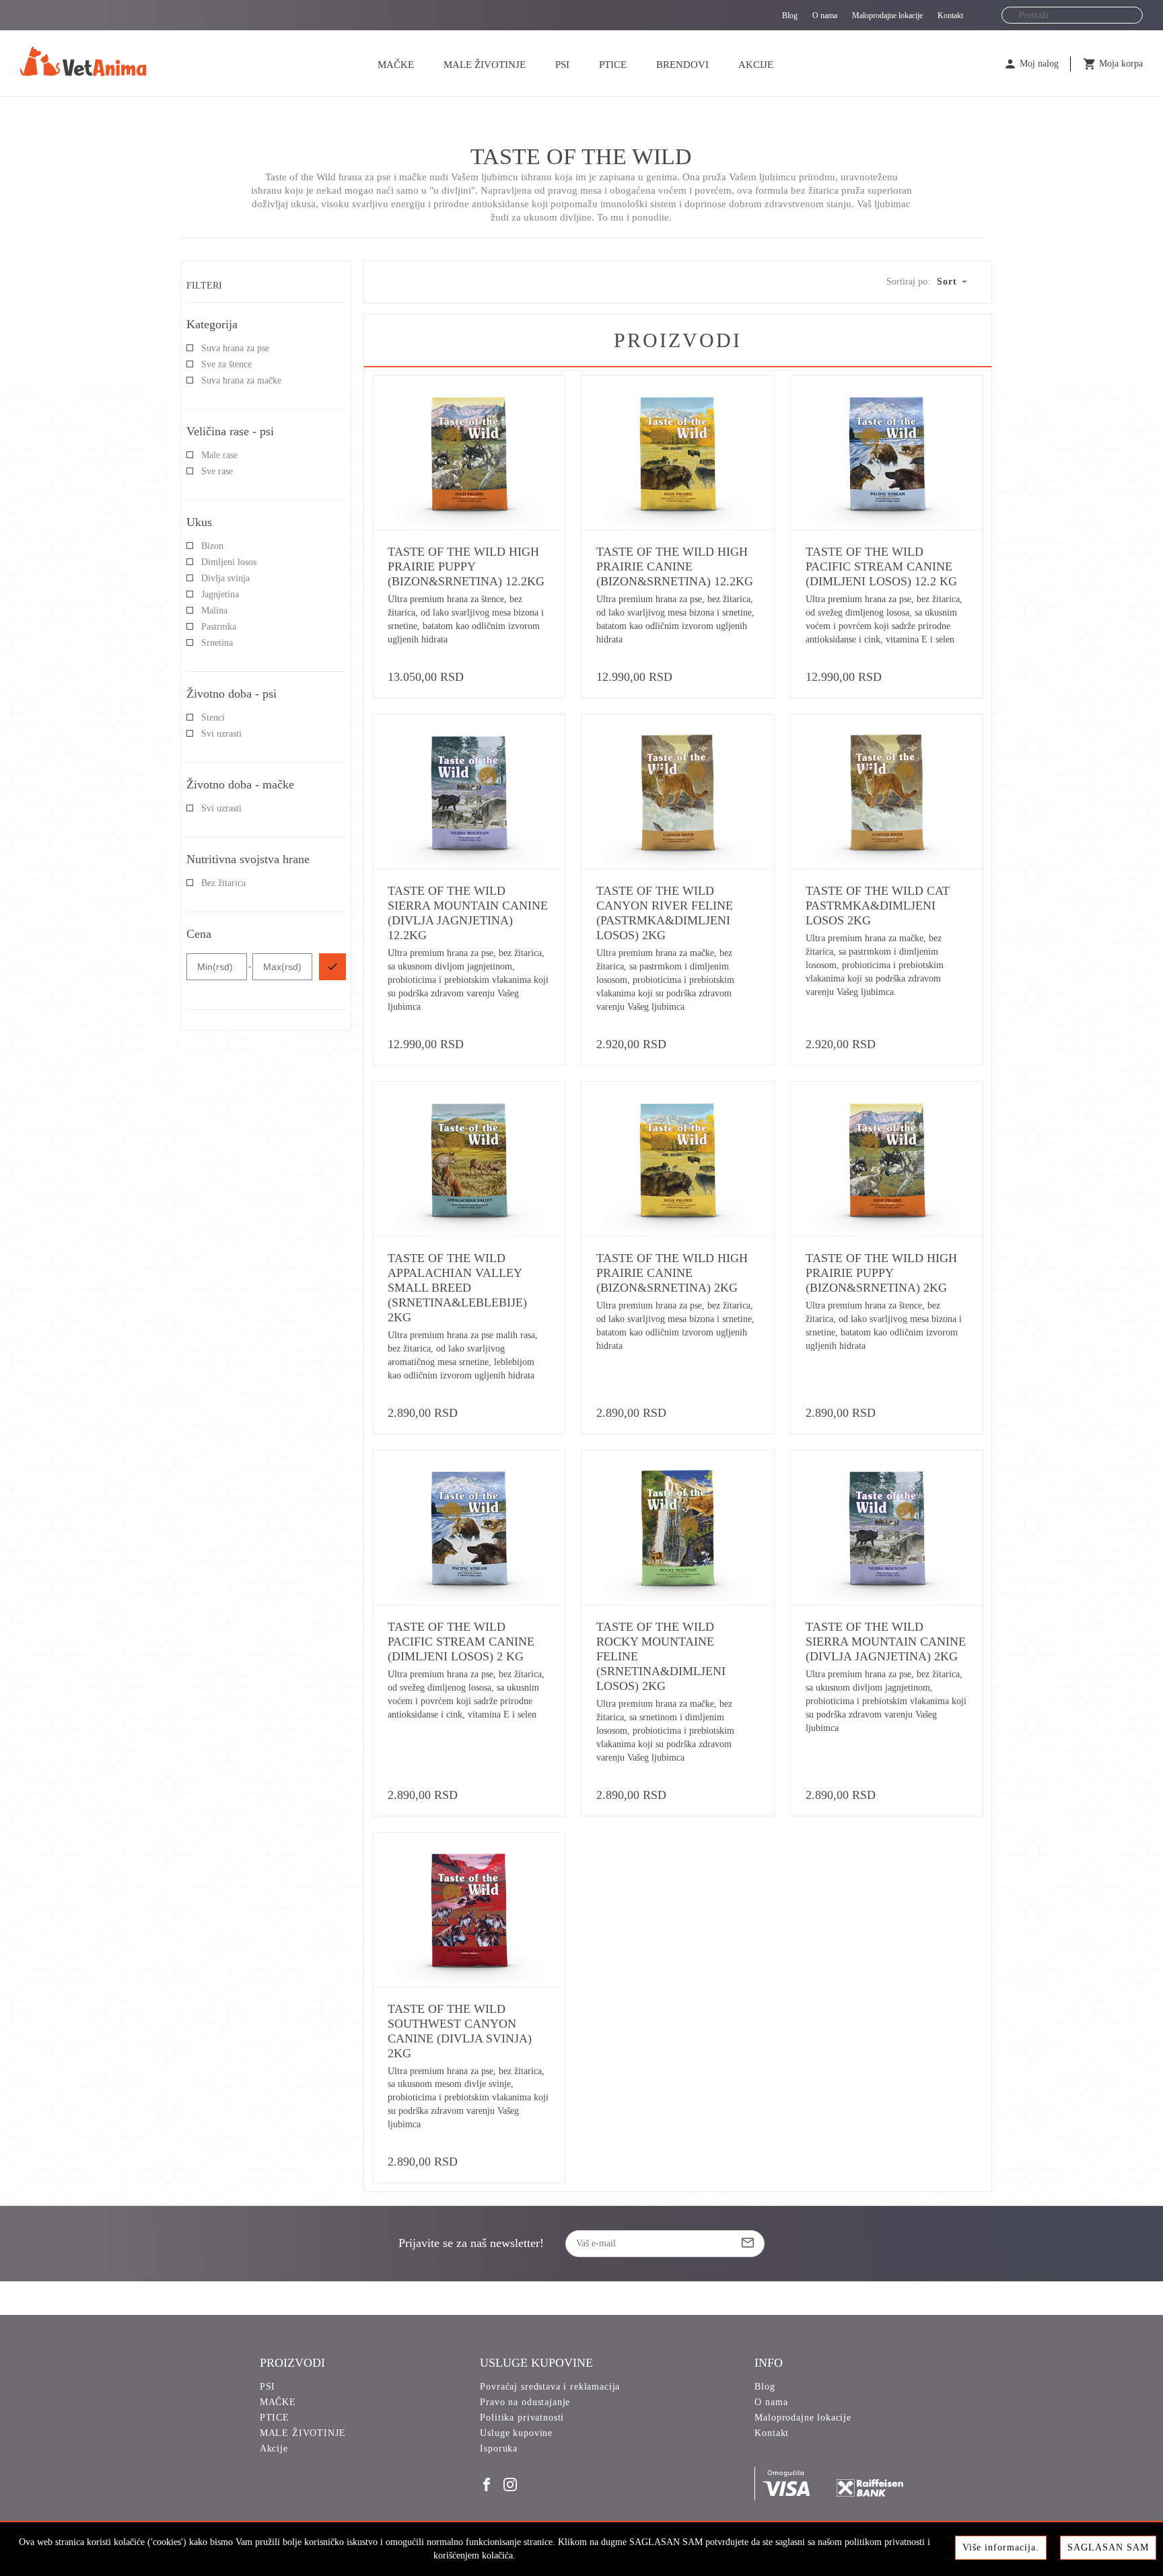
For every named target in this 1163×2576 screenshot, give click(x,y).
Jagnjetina (220, 594)
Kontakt (950, 15)
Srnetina (217, 643)
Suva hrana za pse (235, 348)
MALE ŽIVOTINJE (485, 65)
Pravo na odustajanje (525, 2402)
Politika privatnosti (522, 2418)
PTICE (613, 65)
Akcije (756, 65)
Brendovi (682, 65)
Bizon (212, 546)
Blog (790, 15)
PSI (562, 65)
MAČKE (396, 65)
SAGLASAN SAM (1108, 2547)
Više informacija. (1001, 2547)
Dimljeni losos (229, 562)
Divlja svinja (225, 578)
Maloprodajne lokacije (887, 15)
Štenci (213, 717)
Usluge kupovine (516, 2433)
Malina (214, 611)
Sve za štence (226, 364)
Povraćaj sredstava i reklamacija (550, 2387)
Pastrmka (219, 627)
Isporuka (499, 2449)
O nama (825, 15)
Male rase (219, 455)
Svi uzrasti (221, 734)
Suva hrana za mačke (241, 380)
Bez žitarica (223, 883)
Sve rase (217, 471)
